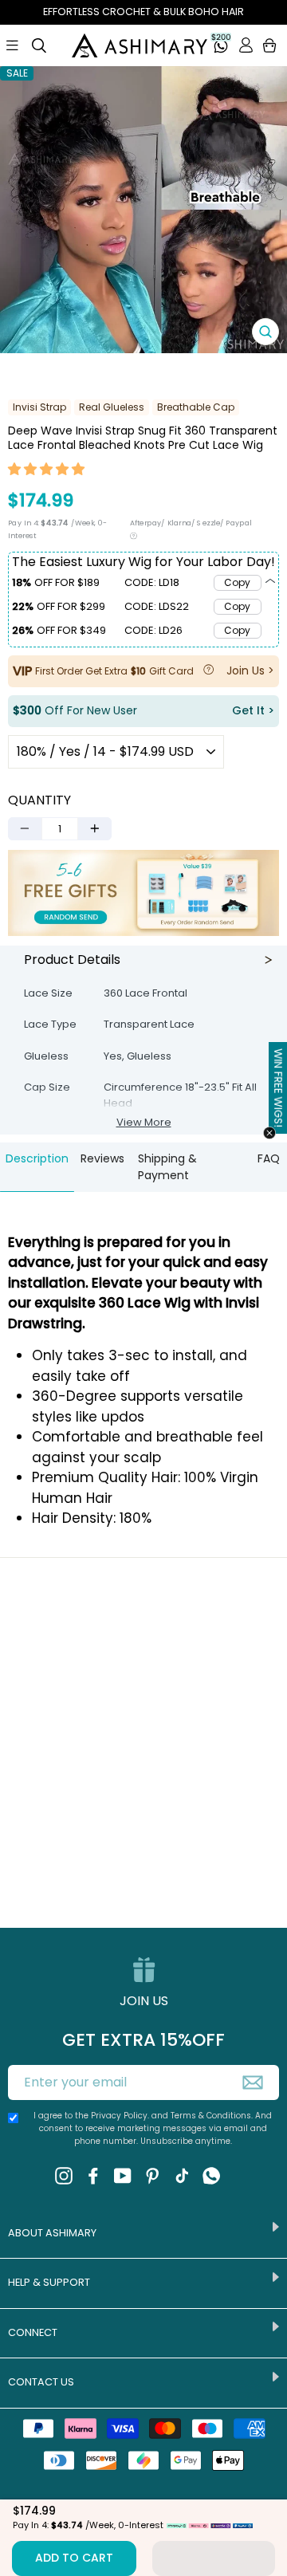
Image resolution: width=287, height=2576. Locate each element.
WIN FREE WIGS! (278, 1087)
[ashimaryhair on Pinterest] (152, 2176)
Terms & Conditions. (213, 2116)
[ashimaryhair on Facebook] (93, 2176)
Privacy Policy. (120, 2116)
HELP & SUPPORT (49, 2282)
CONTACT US (41, 2382)
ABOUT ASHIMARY (52, 2233)
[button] (47, 471)
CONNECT (33, 2332)
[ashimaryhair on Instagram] (64, 2176)
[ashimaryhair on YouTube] (123, 2176)
